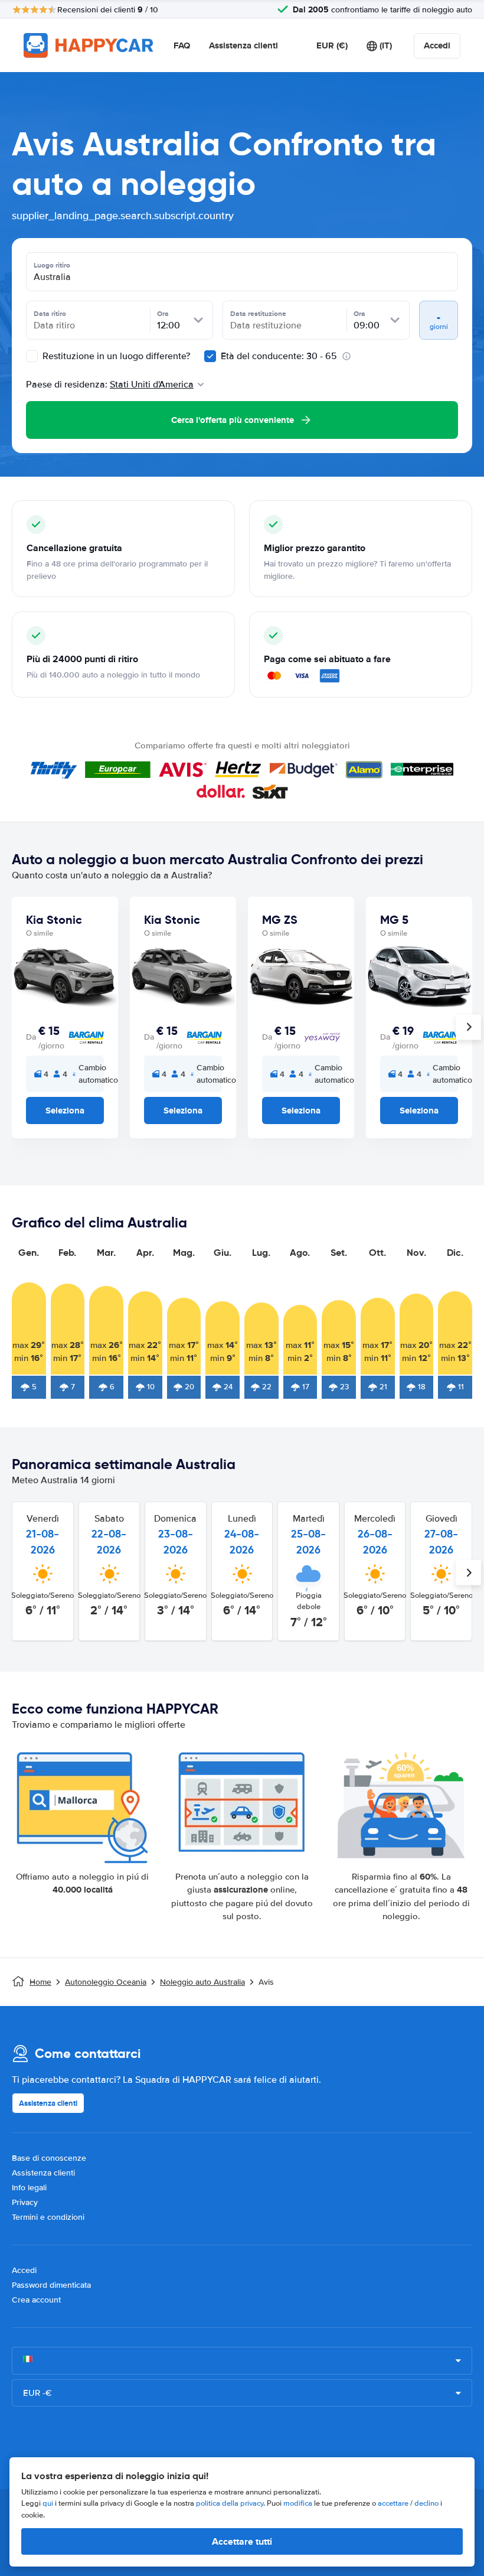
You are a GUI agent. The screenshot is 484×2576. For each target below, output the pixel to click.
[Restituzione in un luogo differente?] (32, 356)
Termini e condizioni (48, 2217)
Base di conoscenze (49, 2158)
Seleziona (65, 1110)
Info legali (29, 2188)
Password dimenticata (51, 2285)
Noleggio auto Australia (202, 1982)
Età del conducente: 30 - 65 (279, 356)
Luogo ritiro (52, 265)
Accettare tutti (242, 2541)
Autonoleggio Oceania (106, 1982)
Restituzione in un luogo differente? (115, 356)
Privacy (25, 2202)
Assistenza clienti (243, 45)
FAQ (182, 45)
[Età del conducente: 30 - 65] (210, 356)
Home (40, 1982)
